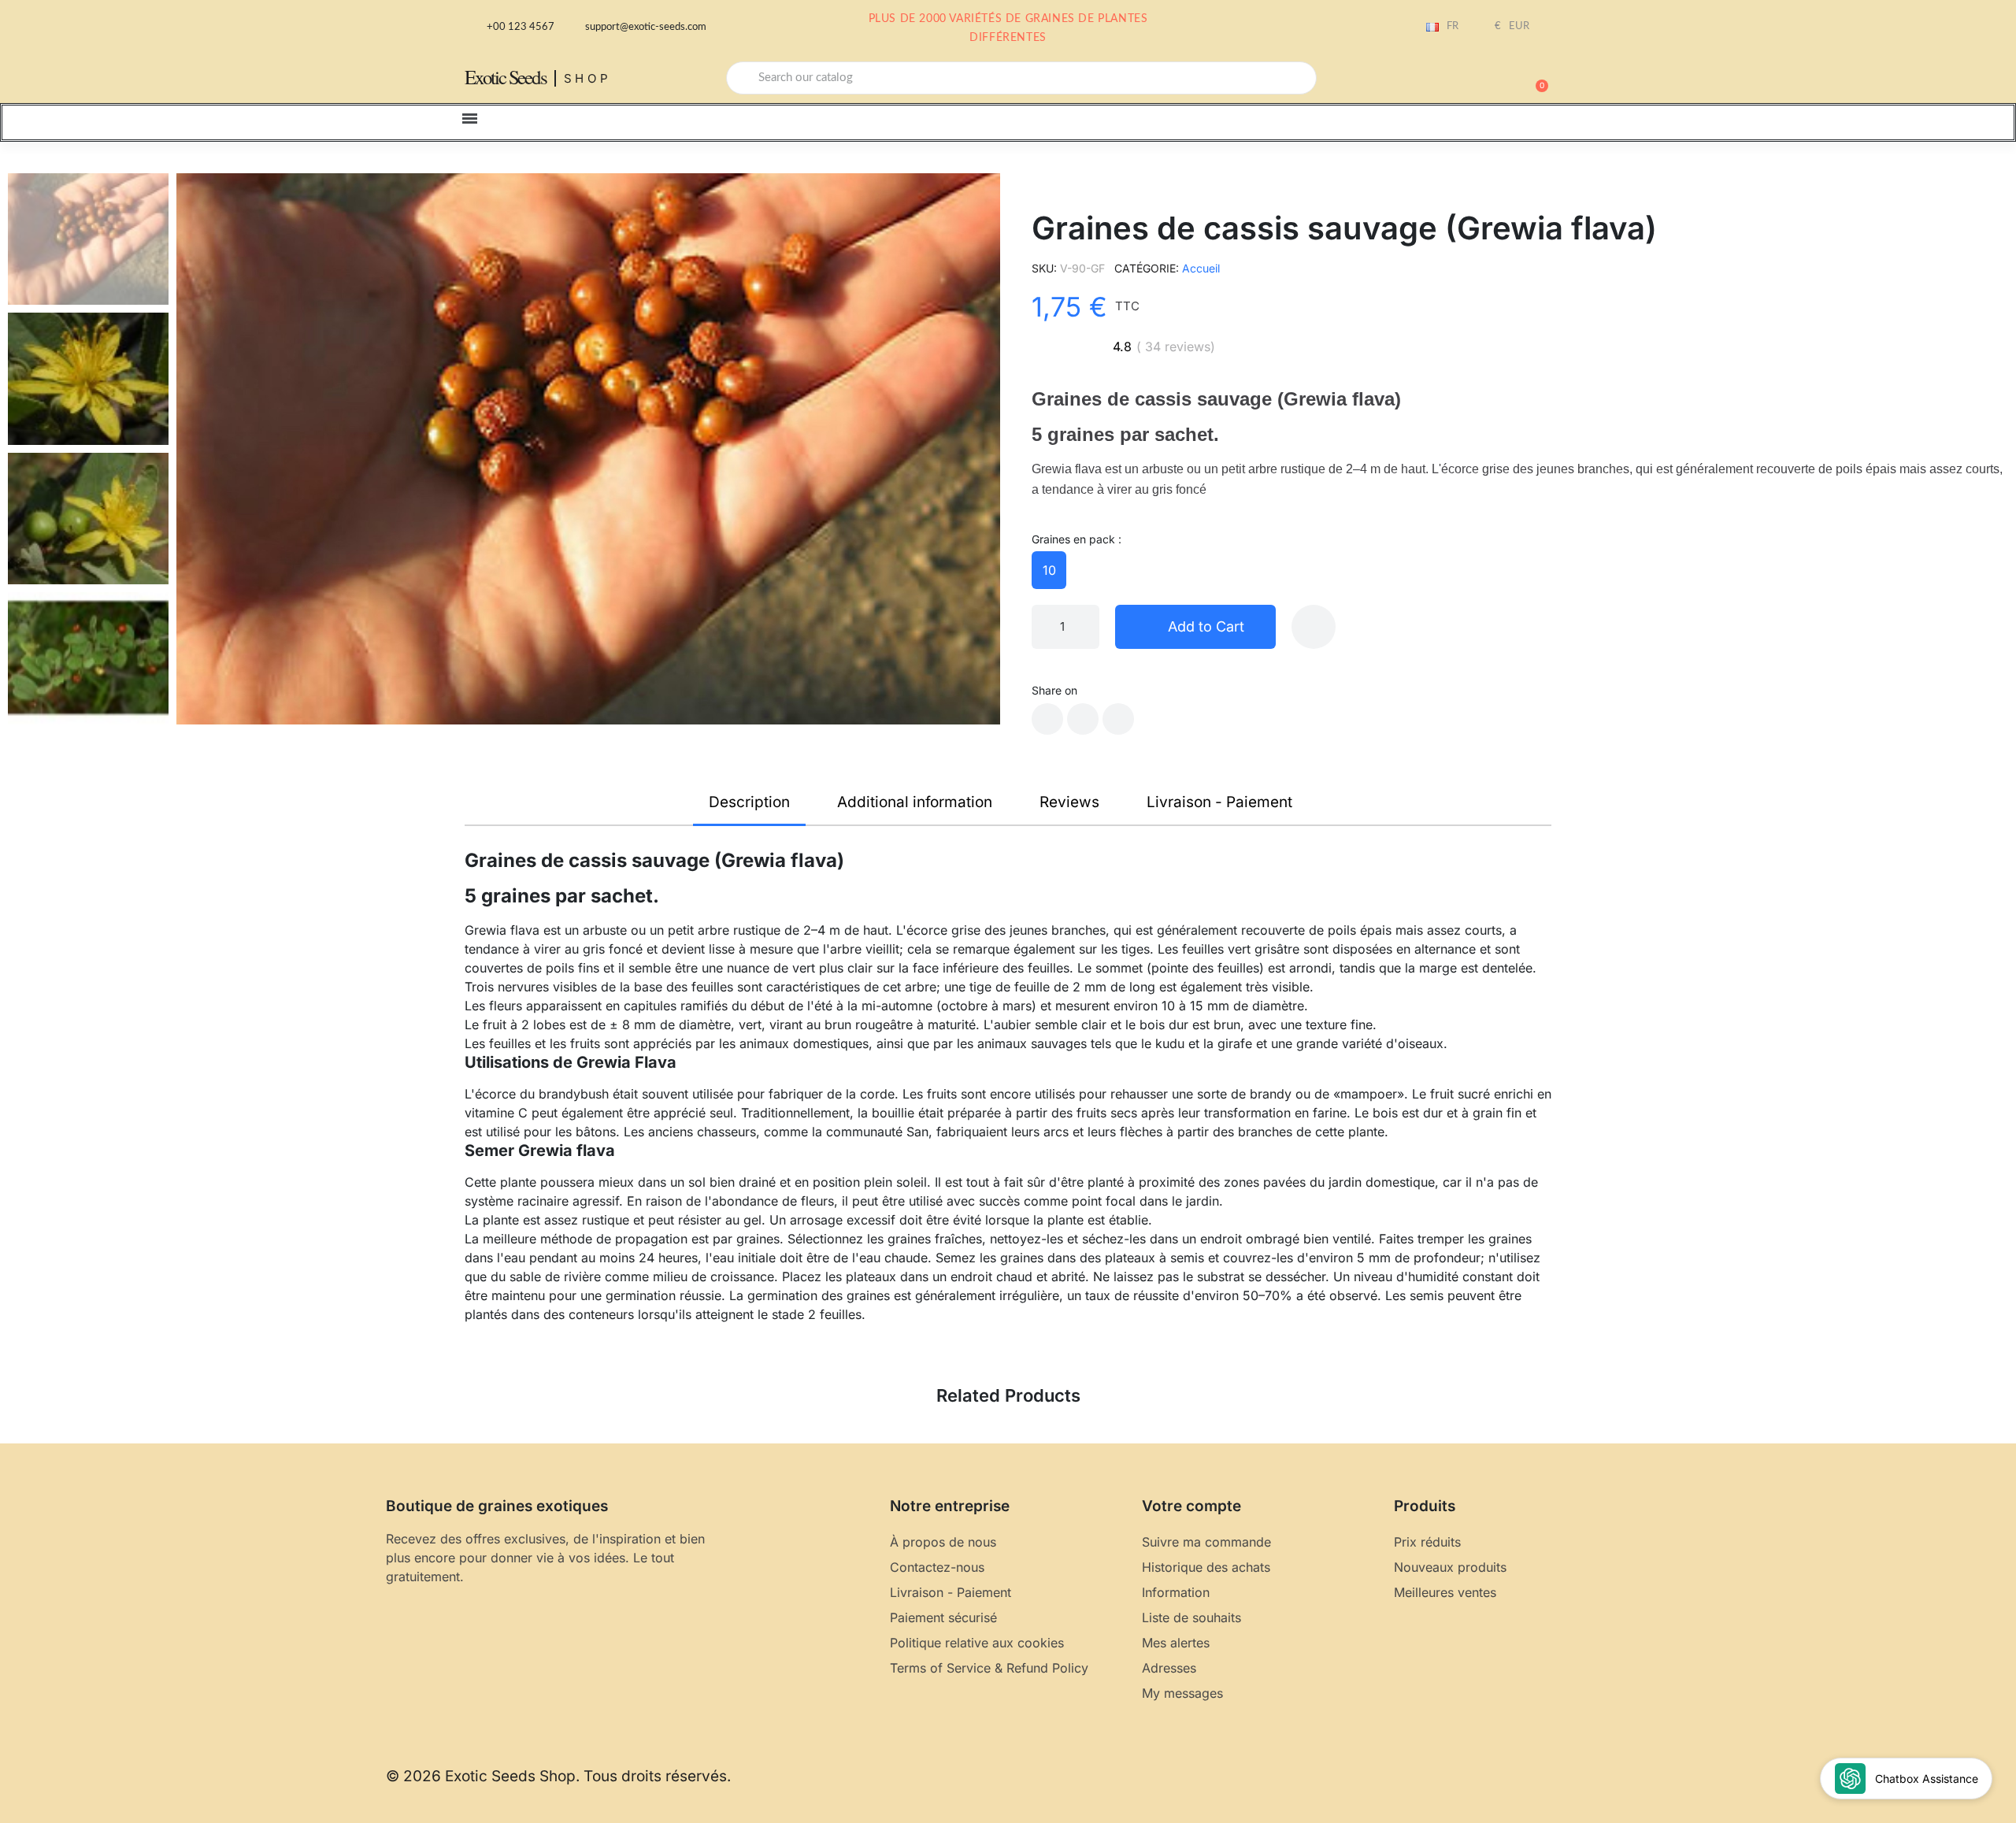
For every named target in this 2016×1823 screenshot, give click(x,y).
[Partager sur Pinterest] (1118, 719)
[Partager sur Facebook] (1047, 719)
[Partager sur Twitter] (1083, 719)
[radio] (1049, 570)
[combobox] (1021, 78)
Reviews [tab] (1069, 802)
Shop (588, 78)
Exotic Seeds (506, 77)
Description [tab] (749, 802)
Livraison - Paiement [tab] (1219, 802)
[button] (1535, 78)
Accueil (1201, 268)
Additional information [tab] (915, 802)
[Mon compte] (1480, 80)
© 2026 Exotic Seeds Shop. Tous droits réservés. (558, 1776)
